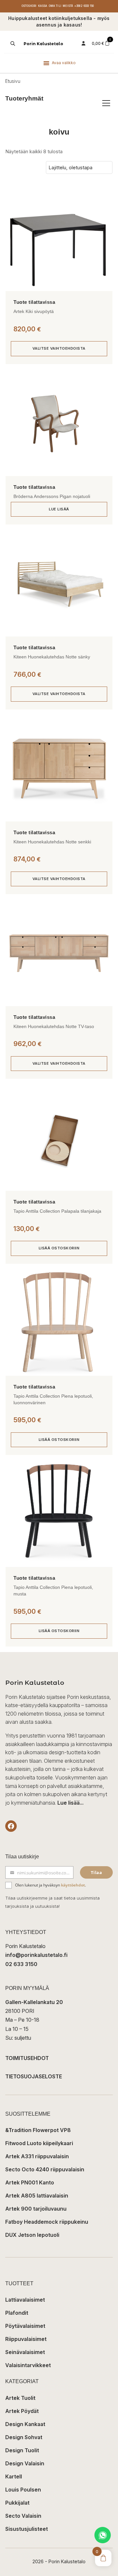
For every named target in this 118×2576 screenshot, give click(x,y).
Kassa (43, 6)
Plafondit (17, 2313)
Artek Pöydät (22, 2411)
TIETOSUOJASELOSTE (34, 2076)
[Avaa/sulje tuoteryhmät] (106, 103)
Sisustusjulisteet (27, 2529)
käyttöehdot (73, 1885)
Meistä (68, 6)
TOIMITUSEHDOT (27, 2058)
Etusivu (13, 81)
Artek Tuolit (20, 2398)
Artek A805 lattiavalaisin (37, 2196)
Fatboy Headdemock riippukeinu (47, 2222)
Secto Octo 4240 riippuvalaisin (45, 2169)
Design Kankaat (25, 2424)
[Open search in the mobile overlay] (12, 44)
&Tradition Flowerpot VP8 (38, 2130)
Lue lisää (59, 509)
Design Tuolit (22, 2450)
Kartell (14, 2476)
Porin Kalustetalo (43, 44)
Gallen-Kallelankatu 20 (34, 2002)
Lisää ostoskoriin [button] (59, 1248)
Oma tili (55, 6)
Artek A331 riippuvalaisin (37, 2156)
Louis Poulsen (23, 2490)
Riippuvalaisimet (26, 2339)
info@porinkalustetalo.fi (36, 1955)
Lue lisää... (70, 1803)
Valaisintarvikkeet (28, 2365)
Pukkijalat (17, 2503)
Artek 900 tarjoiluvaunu (36, 2209)
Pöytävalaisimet (25, 2326)
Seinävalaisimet (25, 2352)
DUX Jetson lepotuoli (32, 2235)
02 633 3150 (21, 1964)
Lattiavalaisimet (25, 2300)
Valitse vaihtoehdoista (59, 348)
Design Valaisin (25, 2463)
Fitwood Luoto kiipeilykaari (39, 2143)
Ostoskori (29, 6)
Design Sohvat (24, 2437)
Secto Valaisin (23, 2516)
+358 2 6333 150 (84, 6)
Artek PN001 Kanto (30, 2182)
